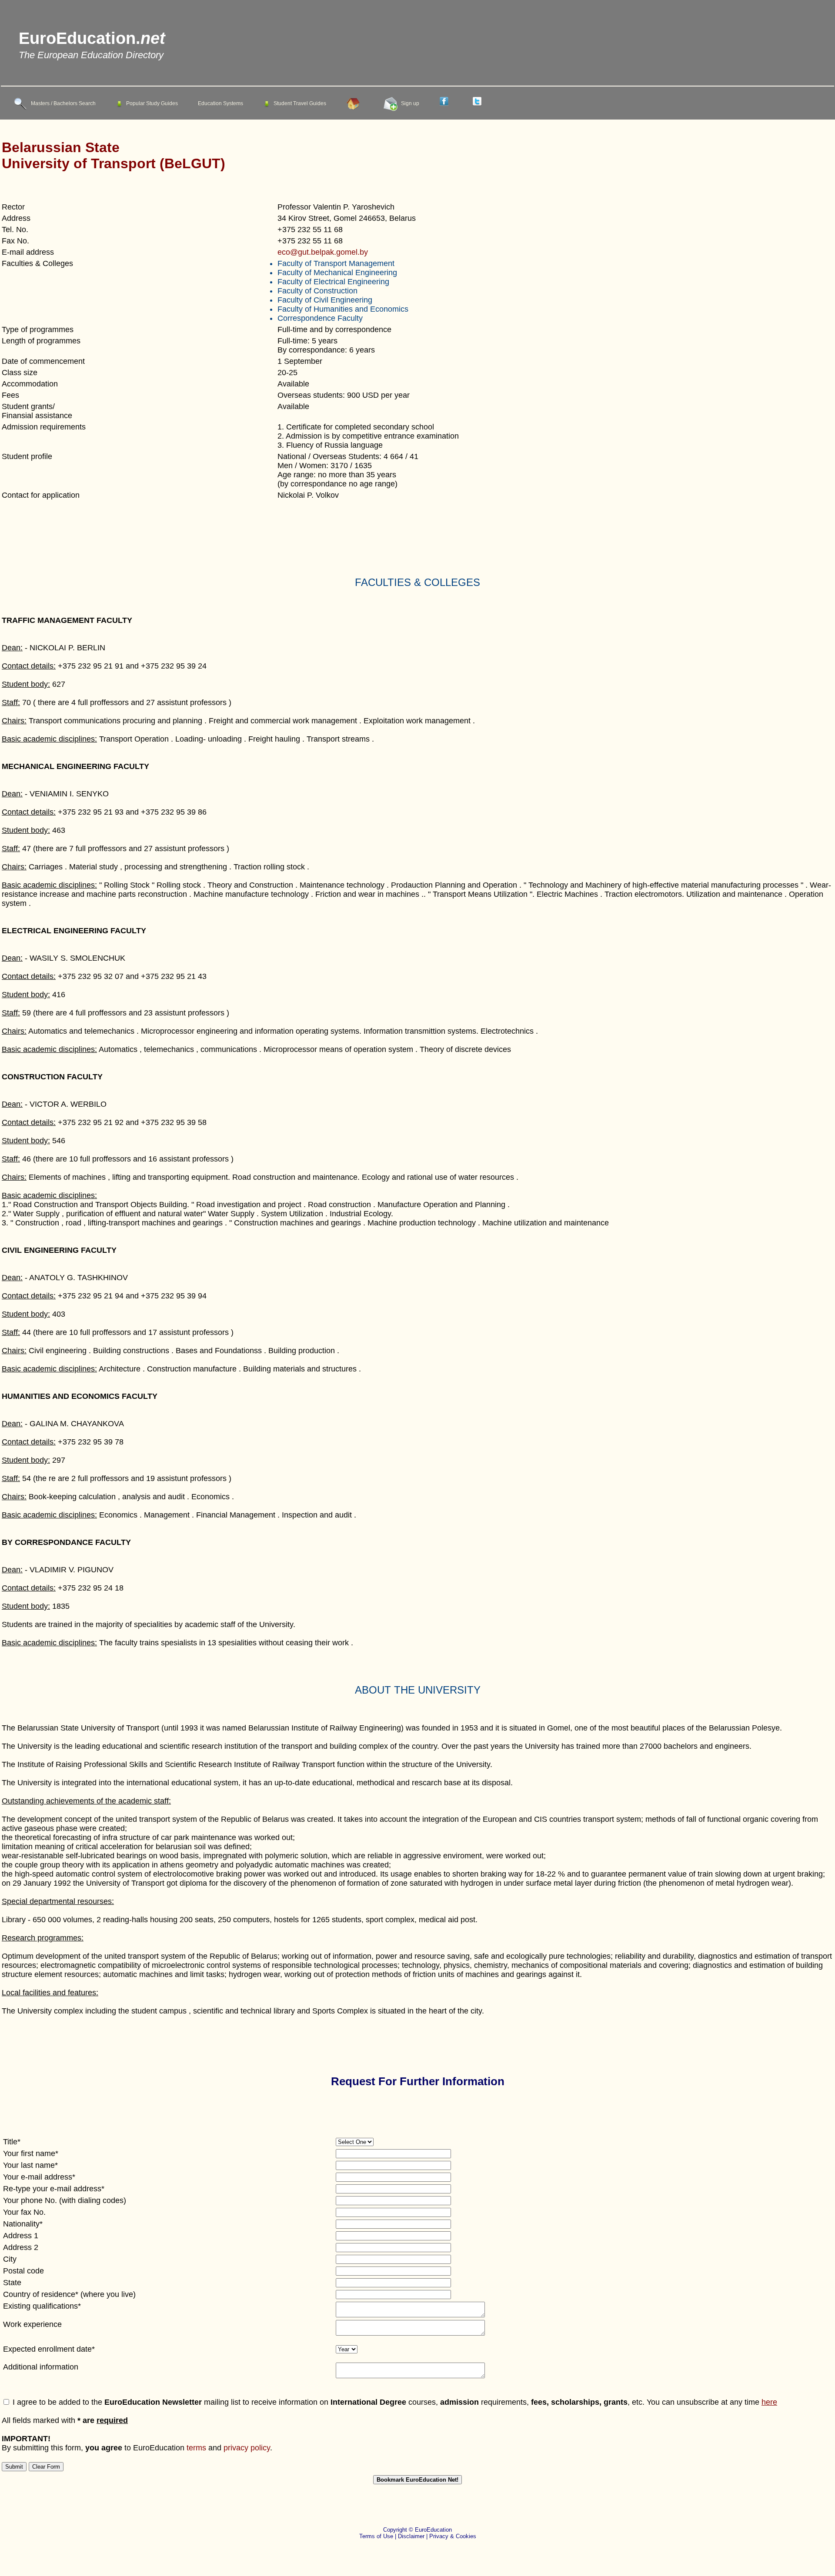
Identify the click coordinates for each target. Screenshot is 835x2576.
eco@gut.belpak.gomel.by (323, 252)
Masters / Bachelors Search (63, 103)
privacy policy (247, 2448)
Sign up (410, 103)
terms (196, 2448)
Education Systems (220, 103)
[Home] (355, 103)
